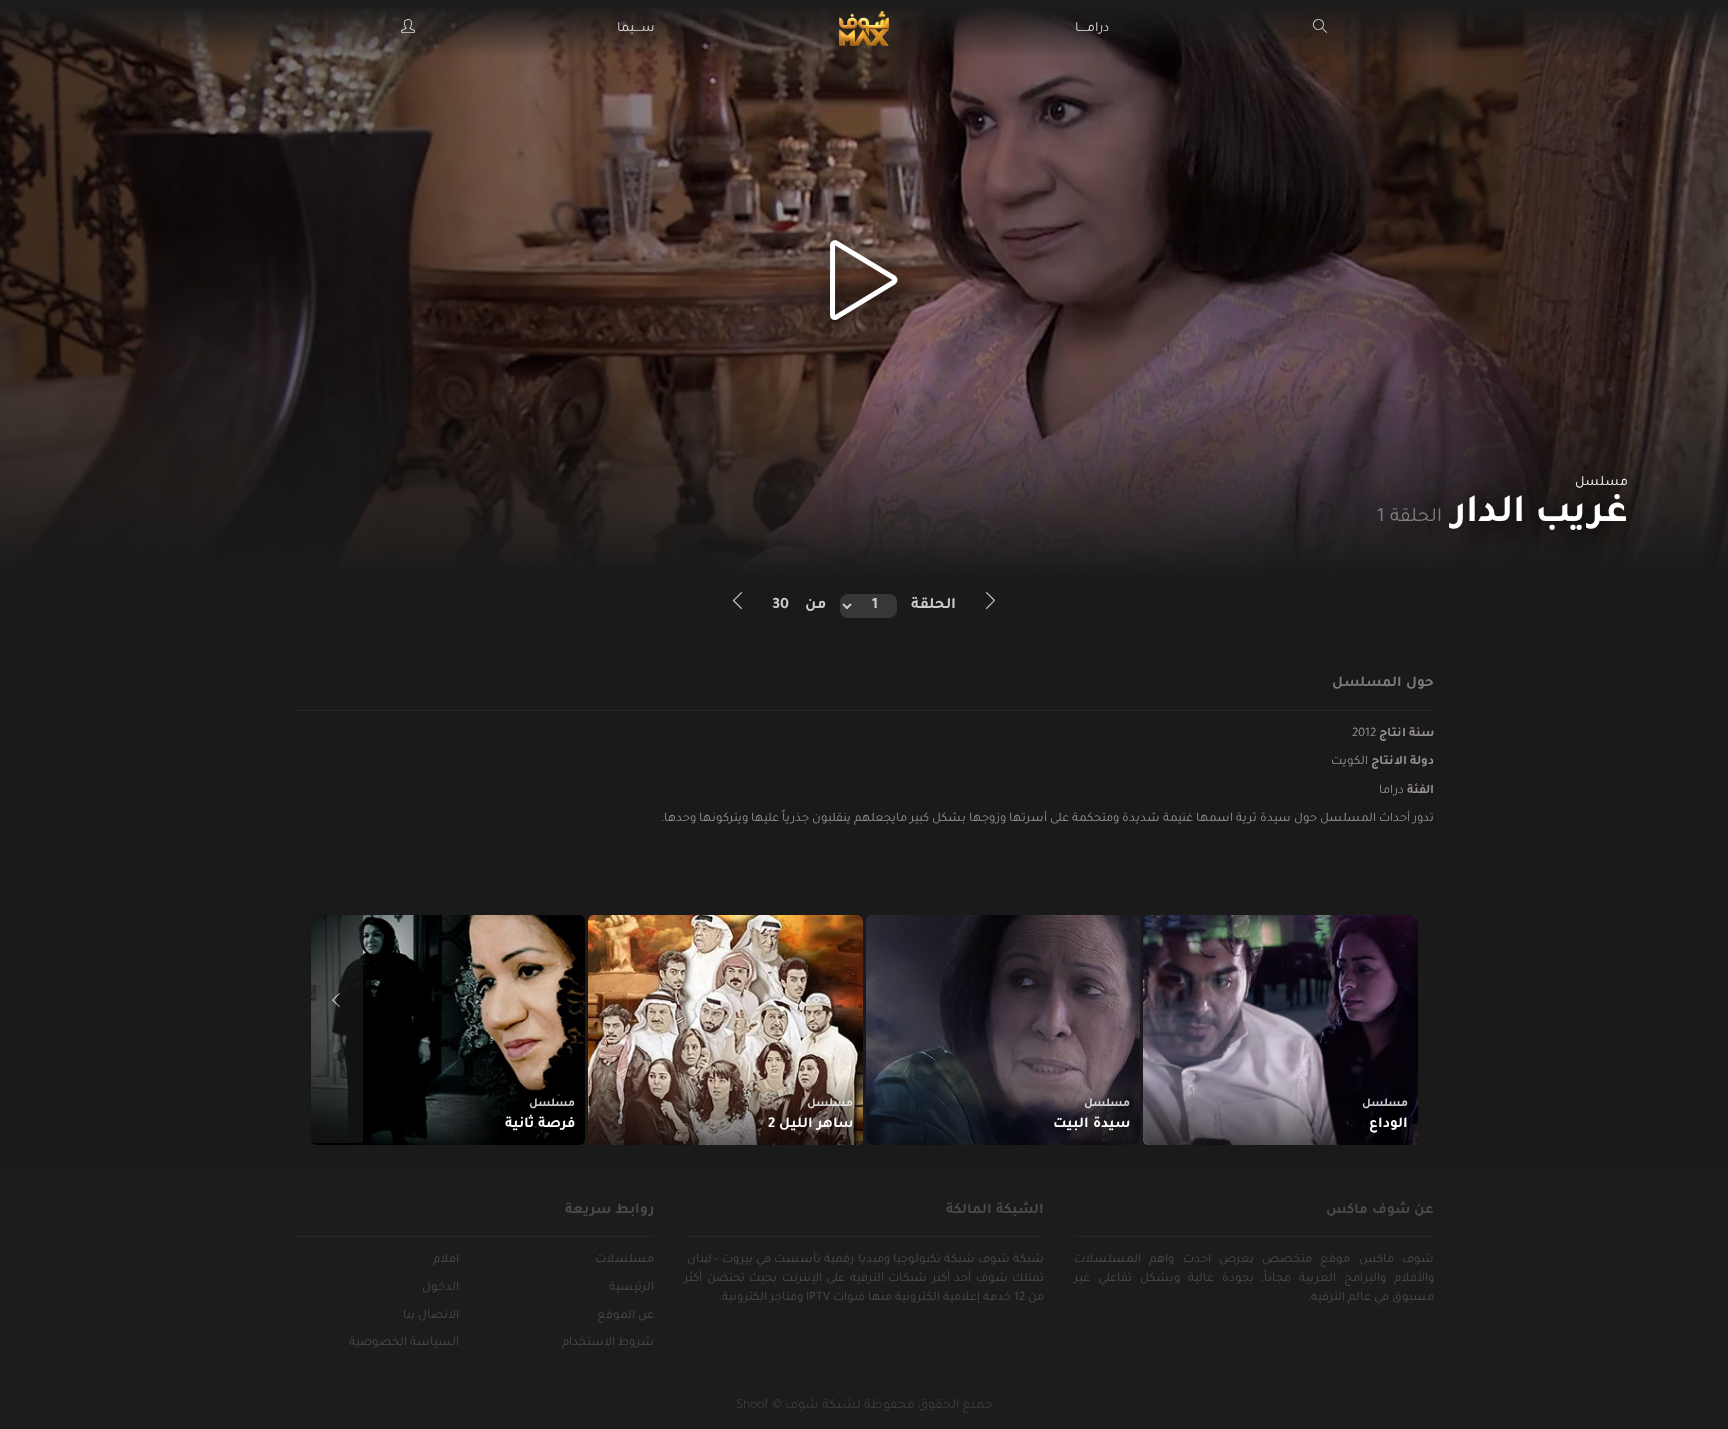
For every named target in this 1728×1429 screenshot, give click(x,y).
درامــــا (1092, 29)
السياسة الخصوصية (404, 1343)
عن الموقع (625, 1316)
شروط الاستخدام (608, 1343)
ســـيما (636, 29)
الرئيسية (631, 1288)
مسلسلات (624, 1260)
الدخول (440, 1288)
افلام (446, 1260)
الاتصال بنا (431, 1316)
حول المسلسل (1383, 683)
